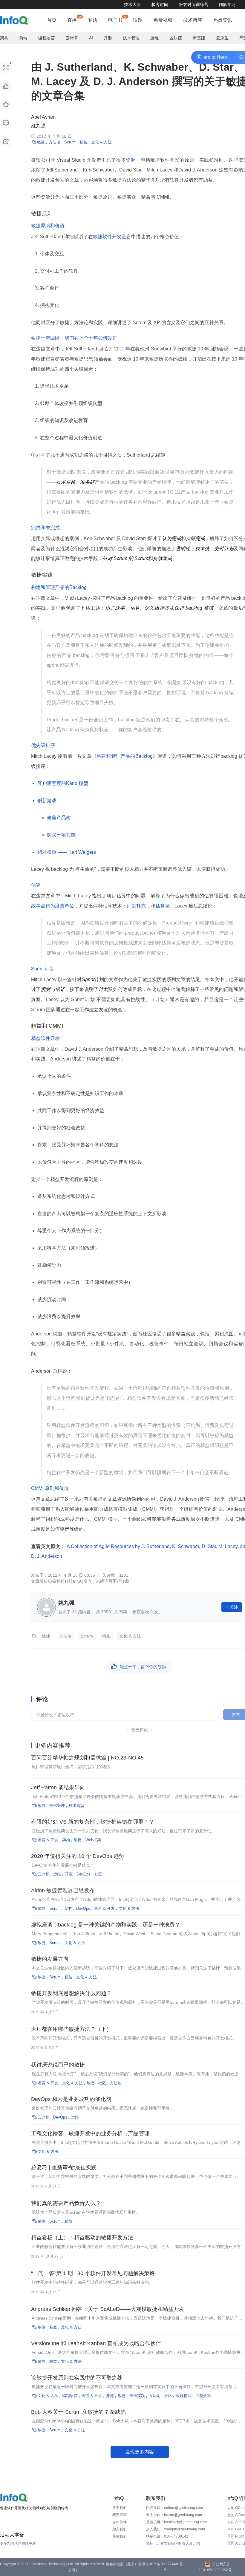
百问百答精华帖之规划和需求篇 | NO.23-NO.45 (87, 1758)
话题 (138, 20)
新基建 (199, 38)
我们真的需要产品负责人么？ (66, 2203)
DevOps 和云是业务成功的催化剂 (71, 2099)
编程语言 (47, 38)
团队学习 (227, 4)
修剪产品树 (59, 818)
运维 (154, 38)
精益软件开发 (45, 1038)
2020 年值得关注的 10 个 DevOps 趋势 (78, 1856)
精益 (83, 142)
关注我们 (120, 2536)
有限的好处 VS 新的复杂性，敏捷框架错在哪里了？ (93, 1822)
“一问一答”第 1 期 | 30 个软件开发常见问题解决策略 (93, 2273)
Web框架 (93, 1840)
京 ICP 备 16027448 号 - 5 (165, 2567)
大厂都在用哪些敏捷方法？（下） (71, 2029)
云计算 (72, 38)
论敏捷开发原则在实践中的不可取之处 (77, 2378)
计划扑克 (136, 906)
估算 (36, 885)
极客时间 (160, 4)
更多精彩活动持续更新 (18, 2543)
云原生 (222, 38)
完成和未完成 (45, 527)
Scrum (70, 142)
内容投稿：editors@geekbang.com (174, 2508)
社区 (98, 1874)
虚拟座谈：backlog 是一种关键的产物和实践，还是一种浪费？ (106, 1925)
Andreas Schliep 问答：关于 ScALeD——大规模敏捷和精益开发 (108, 2309)
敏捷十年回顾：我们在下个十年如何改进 (74, 338)
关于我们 (120, 2508)
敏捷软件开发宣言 (112, 237)
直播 (72, 20)
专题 (92, 20)
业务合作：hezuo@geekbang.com (174, 2515)
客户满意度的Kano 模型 (63, 783)
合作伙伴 (120, 2522)
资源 (131, 160)
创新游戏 (47, 801)
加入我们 (120, 2529)
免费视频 (163, 20)
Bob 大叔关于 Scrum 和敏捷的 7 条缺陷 (78, 2412)
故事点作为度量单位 (53, 906)
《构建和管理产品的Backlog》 (125, 756)
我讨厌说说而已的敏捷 (58, 2065)
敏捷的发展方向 (50, 1959)
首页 (52, 20)
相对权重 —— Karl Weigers (67, 852)
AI (91, 38)
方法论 (55, 142)
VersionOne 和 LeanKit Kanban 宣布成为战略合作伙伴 (96, 2343)
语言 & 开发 (48, 1840)
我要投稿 (120, 2515)
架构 (4, 38)
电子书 (115, 20)
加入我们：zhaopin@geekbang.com (176, 2529)
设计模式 (184, 2396)
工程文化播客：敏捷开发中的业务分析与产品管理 (90, 2133)
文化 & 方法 (101, 142)
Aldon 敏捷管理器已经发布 (63, 1890)
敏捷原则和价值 (48, 225)
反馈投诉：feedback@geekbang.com (176, 2522)
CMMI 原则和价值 (50, 1488)
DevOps (84, 1874)
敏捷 (41, 142)
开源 (108, 38)
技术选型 (76, 1806)
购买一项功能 (61, 835)
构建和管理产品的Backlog (59, 587)
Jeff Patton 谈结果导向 (58, 1788)
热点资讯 (223, 20)
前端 (23, 38)
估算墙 (163, 906)
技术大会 (132, 4)
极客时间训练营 (194, 4)
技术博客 (193, 20)
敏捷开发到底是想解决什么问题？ (71, 1993)
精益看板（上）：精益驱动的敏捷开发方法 (82, 2238)
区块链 (176, 38)
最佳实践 (137, 2396)
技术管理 (131, 38)
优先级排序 (43, 745)
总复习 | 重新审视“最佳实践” (65, 2167)
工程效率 (203, 2396)
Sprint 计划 (43, 968)
